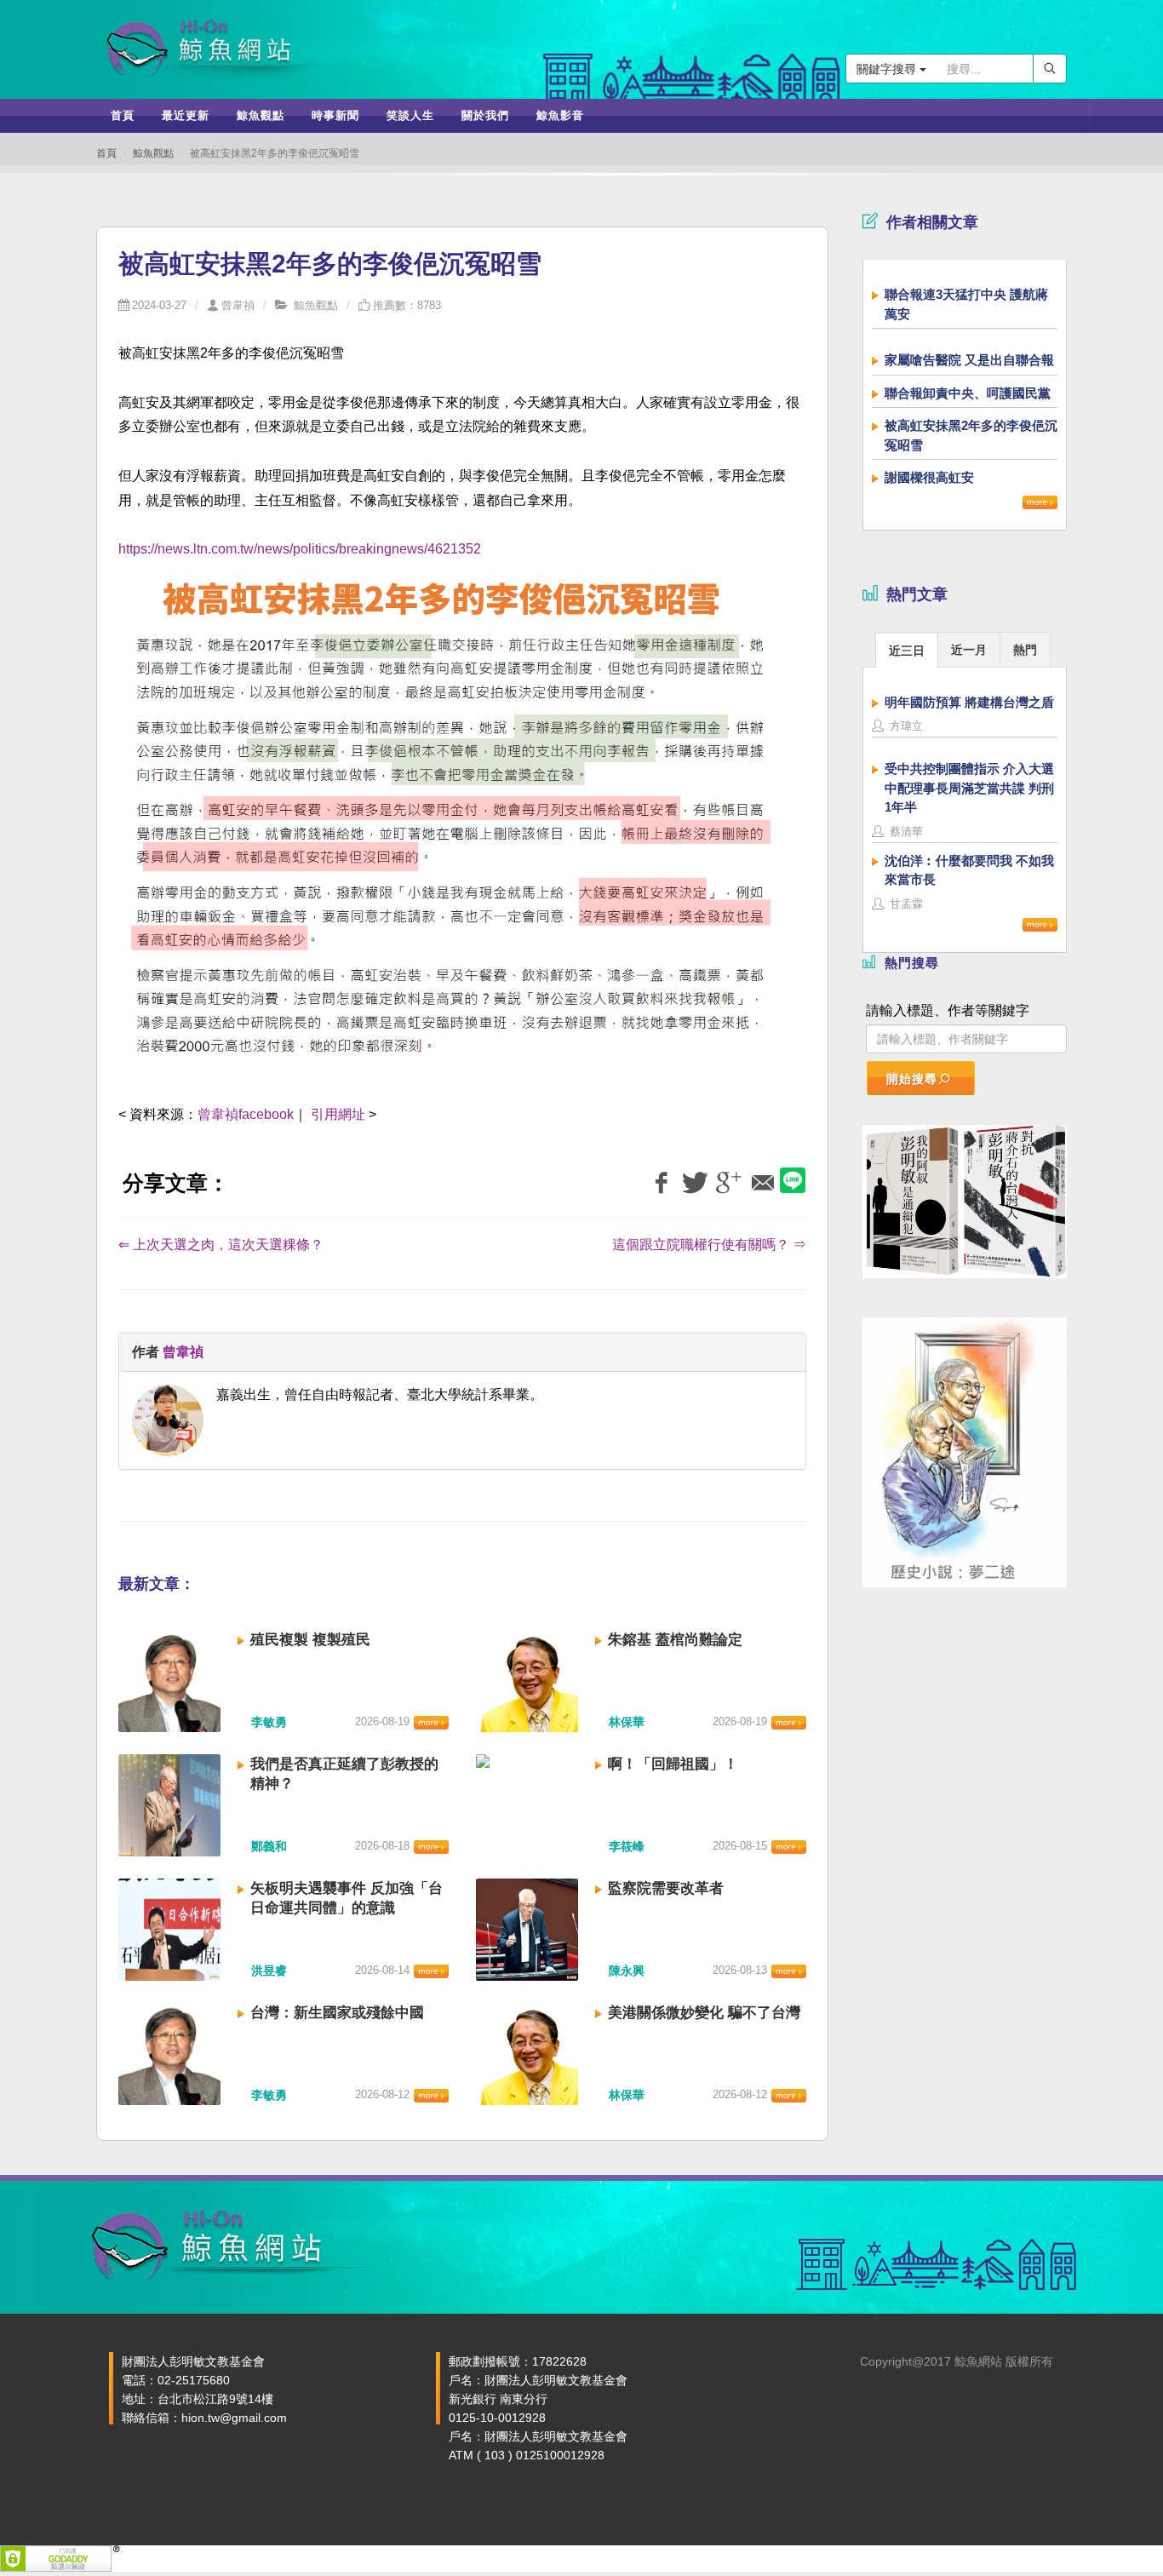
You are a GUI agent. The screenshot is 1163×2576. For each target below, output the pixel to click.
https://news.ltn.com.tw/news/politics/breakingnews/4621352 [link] (300, 549)
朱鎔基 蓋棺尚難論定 (675, 1640)
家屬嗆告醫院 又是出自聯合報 (969, 360)
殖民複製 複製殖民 (310, 1640)
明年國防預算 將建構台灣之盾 (969, 702)
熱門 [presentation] (1025, 650)
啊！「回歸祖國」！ (673, 1764)
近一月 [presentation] (969, 650)
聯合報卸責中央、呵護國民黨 (968, 393)
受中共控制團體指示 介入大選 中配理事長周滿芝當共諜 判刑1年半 (969, 788)
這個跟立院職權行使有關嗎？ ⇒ (709, 1245)
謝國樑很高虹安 (929, 477)
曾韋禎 (238, 305)
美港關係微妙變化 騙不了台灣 (704, 2013)
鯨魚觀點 (153, 153)
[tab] (907, 649)
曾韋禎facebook (246, 1114)
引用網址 (338, 1114)
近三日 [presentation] (907, 651)
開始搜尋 (912, 1079)
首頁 (106, 153)
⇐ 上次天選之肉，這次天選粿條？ (221, 1245)
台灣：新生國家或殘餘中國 (337, 2013)
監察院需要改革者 (666, 1888)
